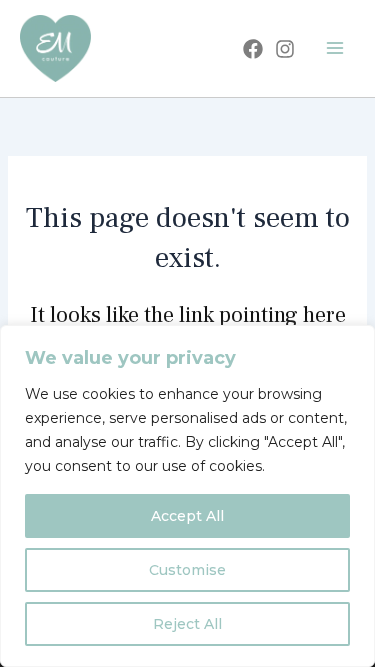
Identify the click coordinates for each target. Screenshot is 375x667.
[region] (187, 496)
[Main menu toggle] (335, 48)
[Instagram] (285, 49)
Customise (187, 570)
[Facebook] (253, 49)
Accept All (187, 516)
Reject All (187, 624)
